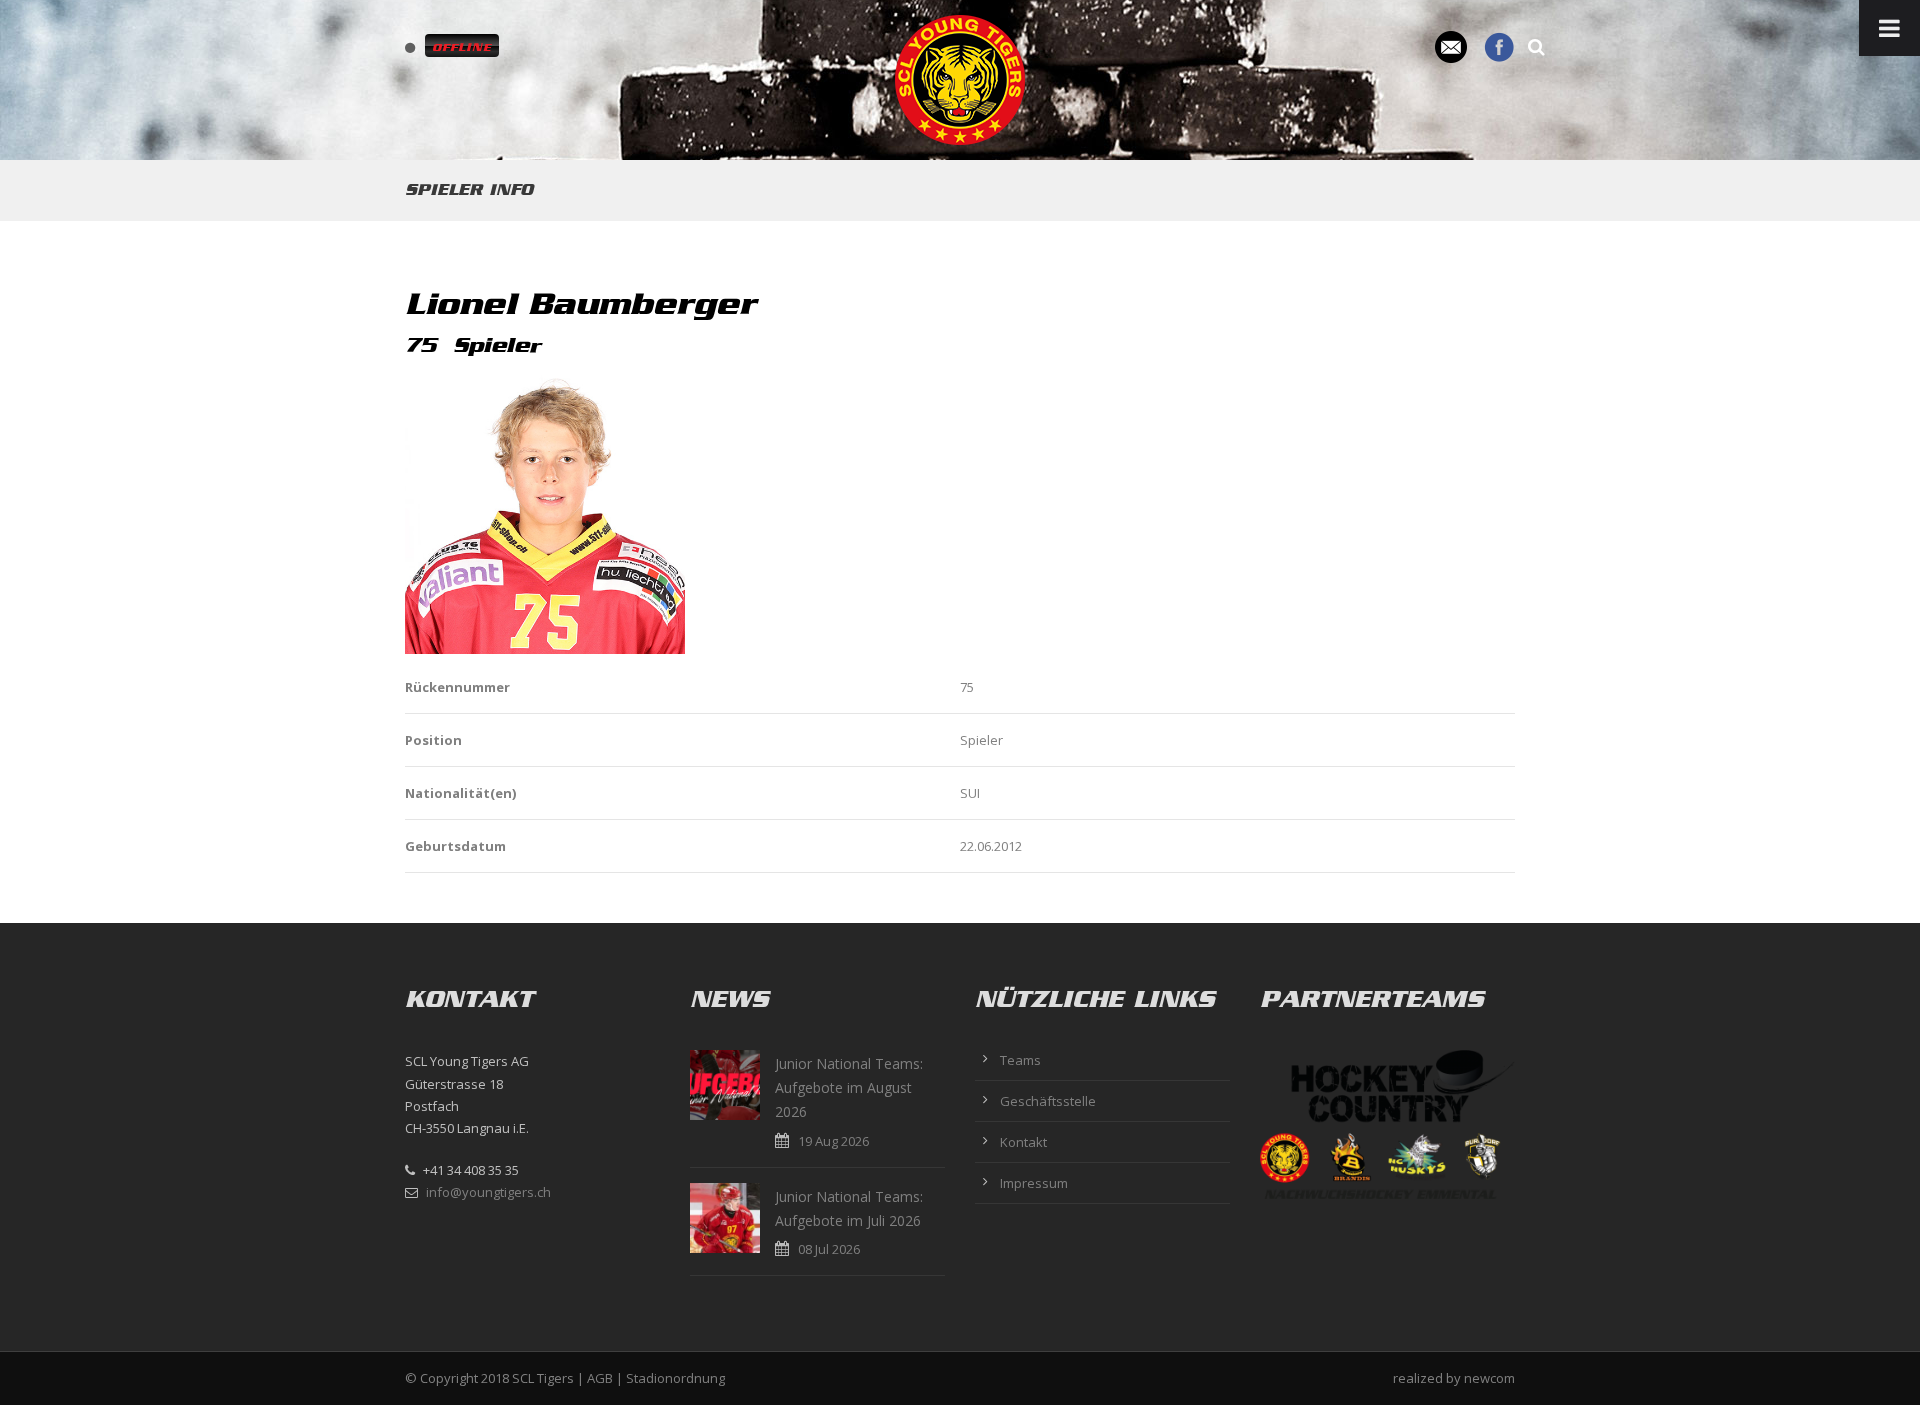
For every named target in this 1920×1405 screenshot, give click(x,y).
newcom (1489, 1378)
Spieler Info (469, 189)
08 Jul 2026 (829, 1249)
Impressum (1034, 1183)
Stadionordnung (675, 1378)
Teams (1020, 1060)
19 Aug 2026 (833, 1141)
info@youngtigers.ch (488, 1192)
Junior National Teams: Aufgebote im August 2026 (849, 1087)
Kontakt (1023, 1142)
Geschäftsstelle (1048, 1101)
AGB (600, 1378)
